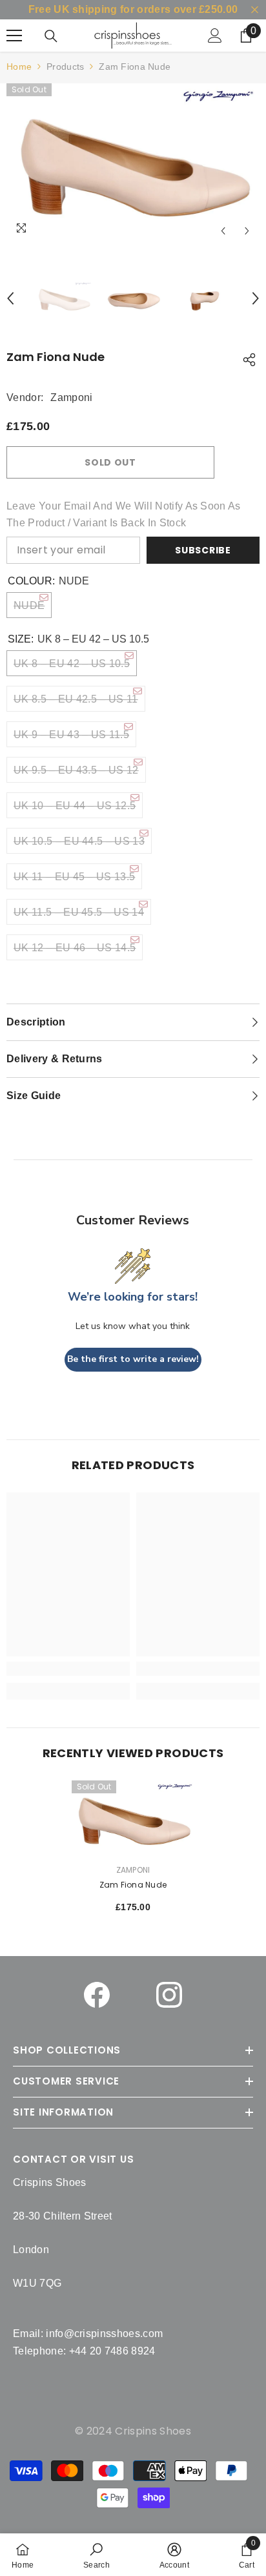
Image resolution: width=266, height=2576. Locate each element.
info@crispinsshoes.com (104, 2334)
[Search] (51, 36)
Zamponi (71, 397)
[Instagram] (169, 1995)
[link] (97, 2555)
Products (65, 67)
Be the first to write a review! (133, 1359)
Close (255, 10)
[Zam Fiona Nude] (133, 1819)
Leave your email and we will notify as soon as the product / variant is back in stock (124, 514)
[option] (133, 163)
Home (19, 67)
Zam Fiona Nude (133, 1885)
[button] (223, 231)
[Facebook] (97, 1995)
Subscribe (203, 550)
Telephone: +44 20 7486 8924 (84, 2351)
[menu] (14, 36)
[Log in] (215, 36)
